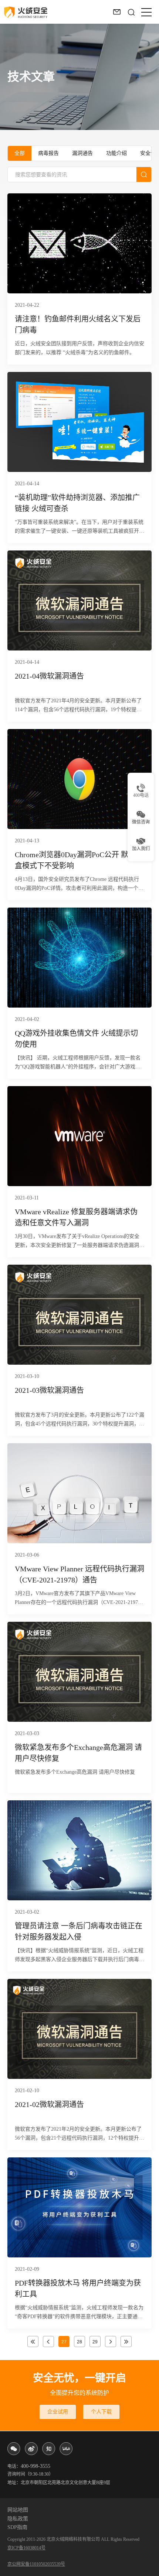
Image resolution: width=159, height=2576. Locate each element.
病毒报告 (48, 153)
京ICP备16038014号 (26, 2548)
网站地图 (18, 2510)
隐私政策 (18, 2519)
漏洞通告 (82, 153)
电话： (29, 2466)
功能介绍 (116, 153)
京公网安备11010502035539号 (36, 2564)
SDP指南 (17, 2527)
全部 (20, 153)
